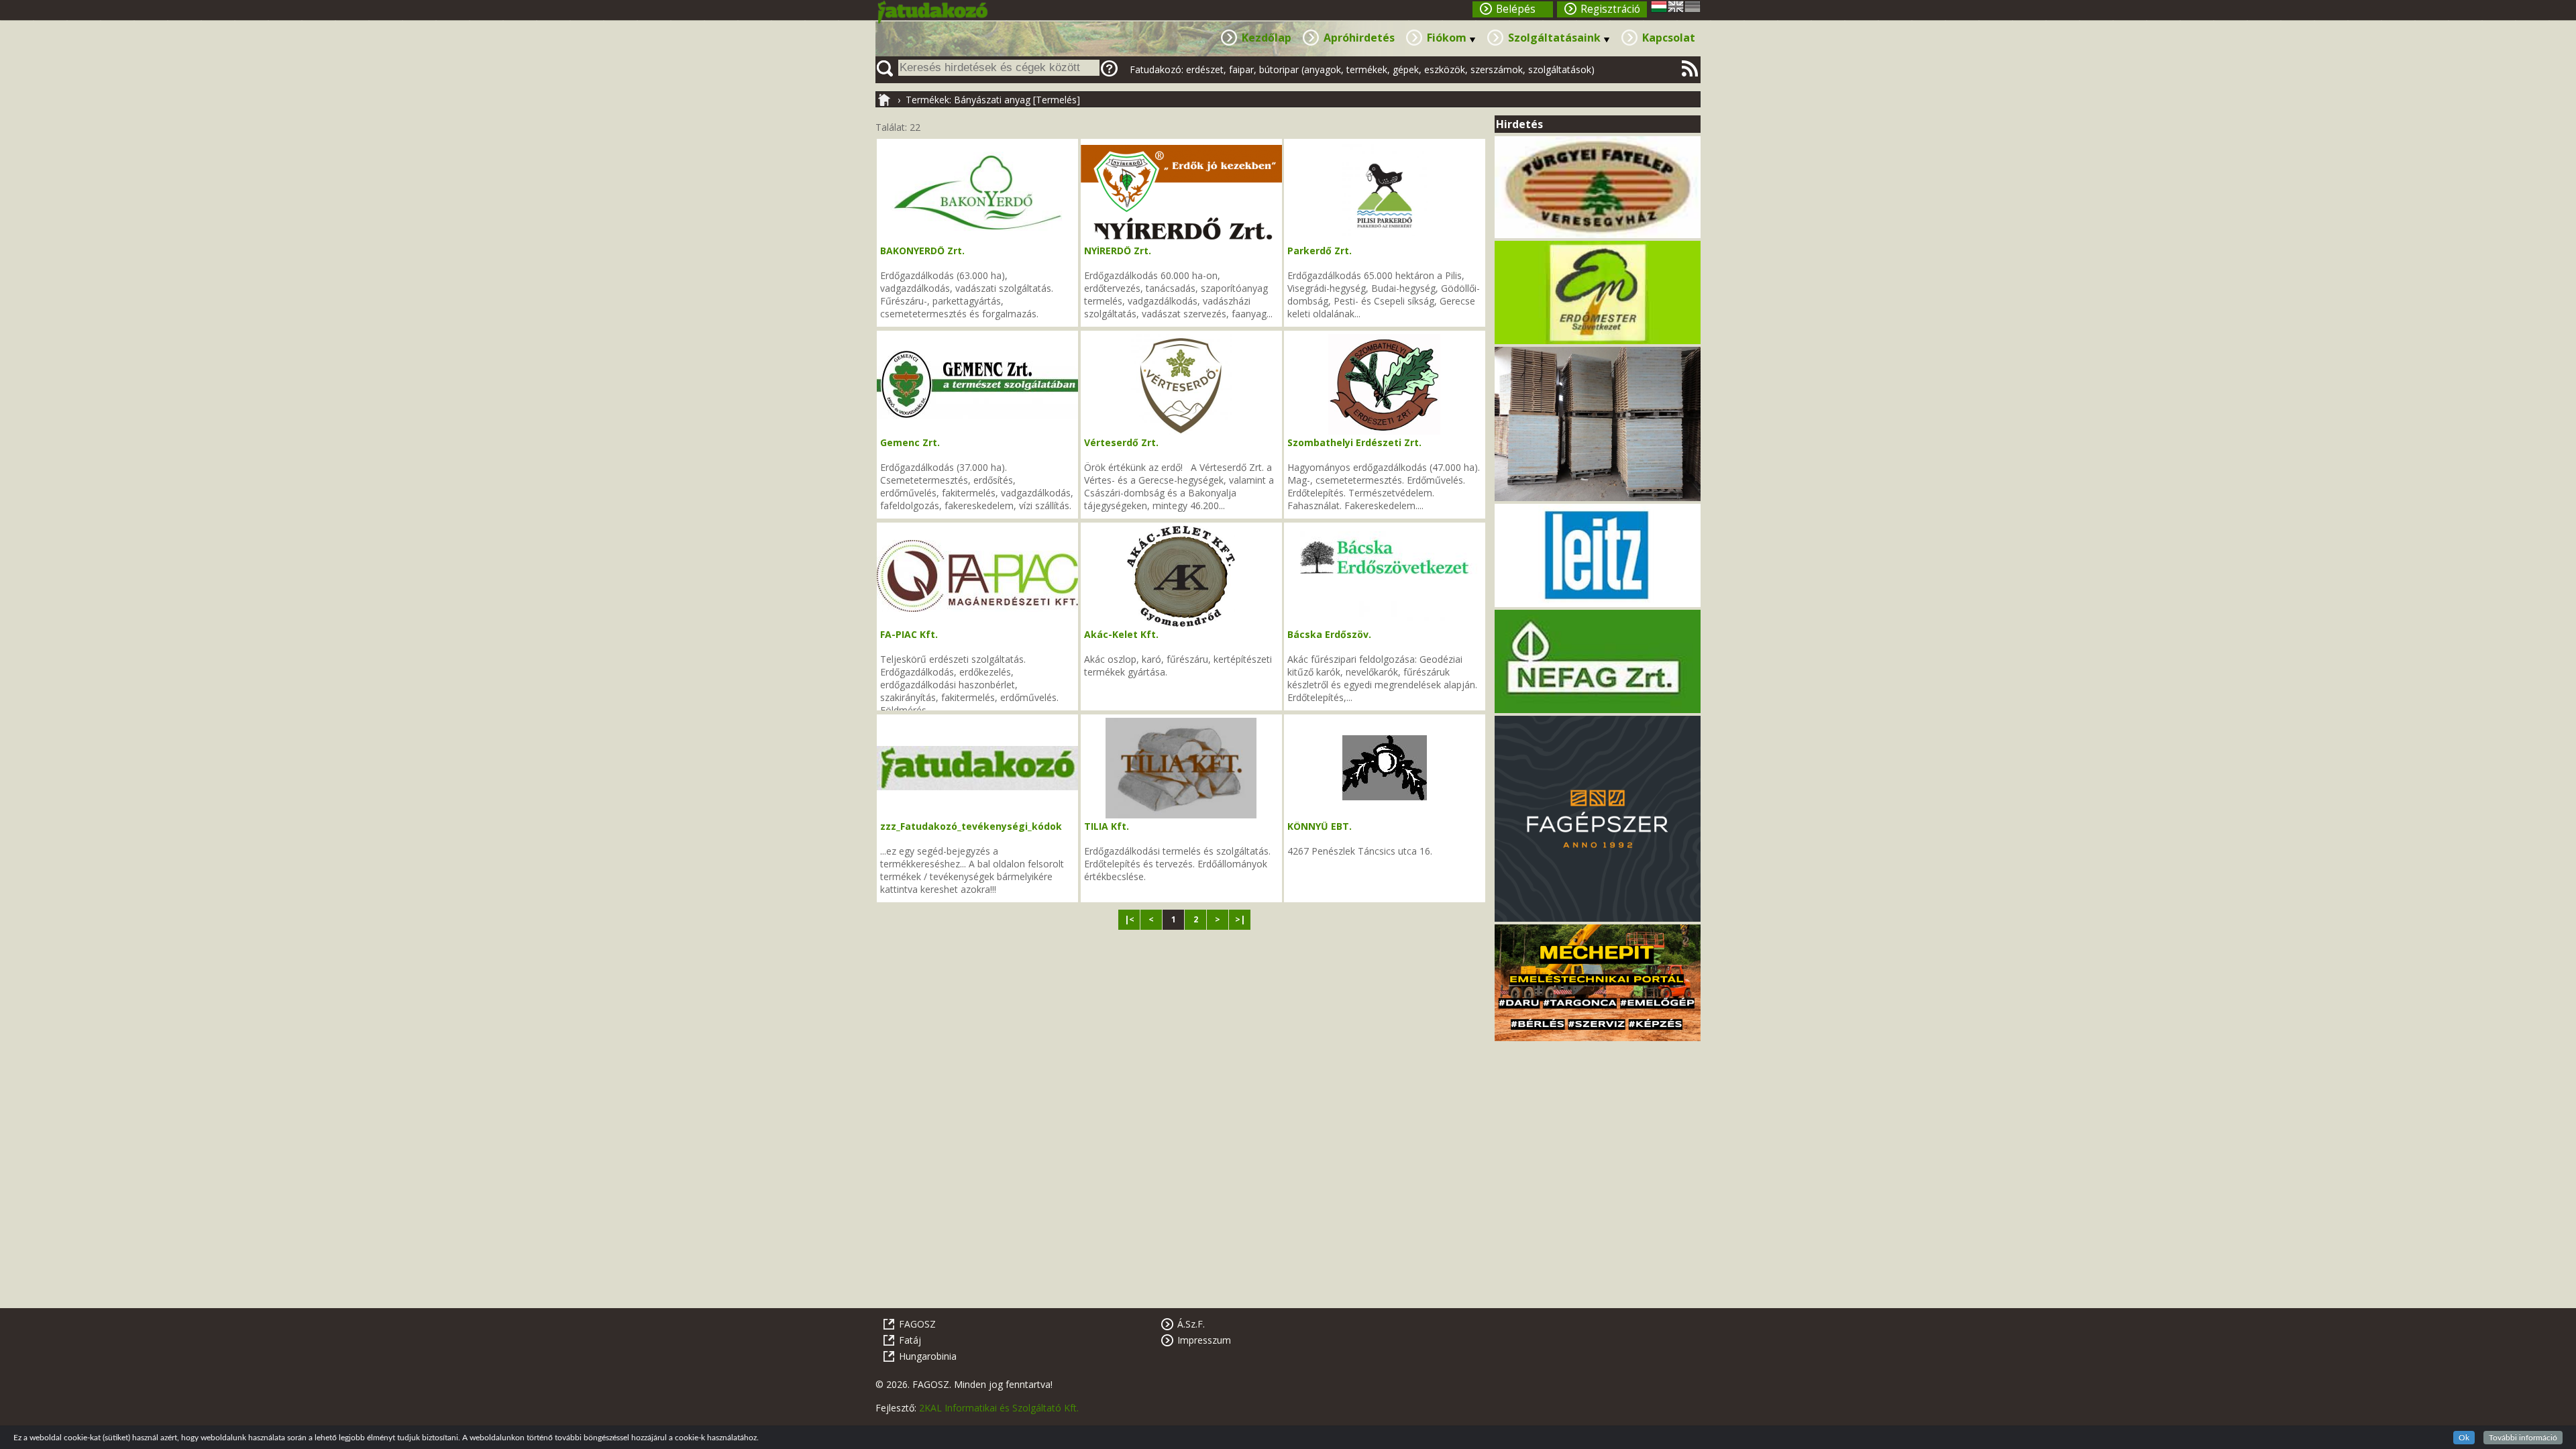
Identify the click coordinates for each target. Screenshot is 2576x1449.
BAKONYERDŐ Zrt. (922, 251)
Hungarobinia (928, 1356)
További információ (2523, 1438)
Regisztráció (1610, 9)
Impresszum (1204, 1340)
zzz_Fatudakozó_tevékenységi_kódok (971, 826)
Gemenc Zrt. (910, 442)
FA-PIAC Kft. (909, 634)
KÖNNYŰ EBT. (1320, 826)
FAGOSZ (917, 1324)
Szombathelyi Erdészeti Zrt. (1354, 442)
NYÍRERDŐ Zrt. (1118, 251)
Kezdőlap (1267, 38)
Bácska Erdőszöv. (1329, 634)
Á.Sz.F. (1191, 1324)
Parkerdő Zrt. (1320, 251)
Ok (2464, 1438)
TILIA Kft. (1107, 826)
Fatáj (910, 1340)
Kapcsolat (1669, 38)
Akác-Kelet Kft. (1121, 634)
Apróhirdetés (1359, 38)
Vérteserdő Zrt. (1121, 442)
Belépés (1516, 9)
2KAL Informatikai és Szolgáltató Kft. (999, 1408)
